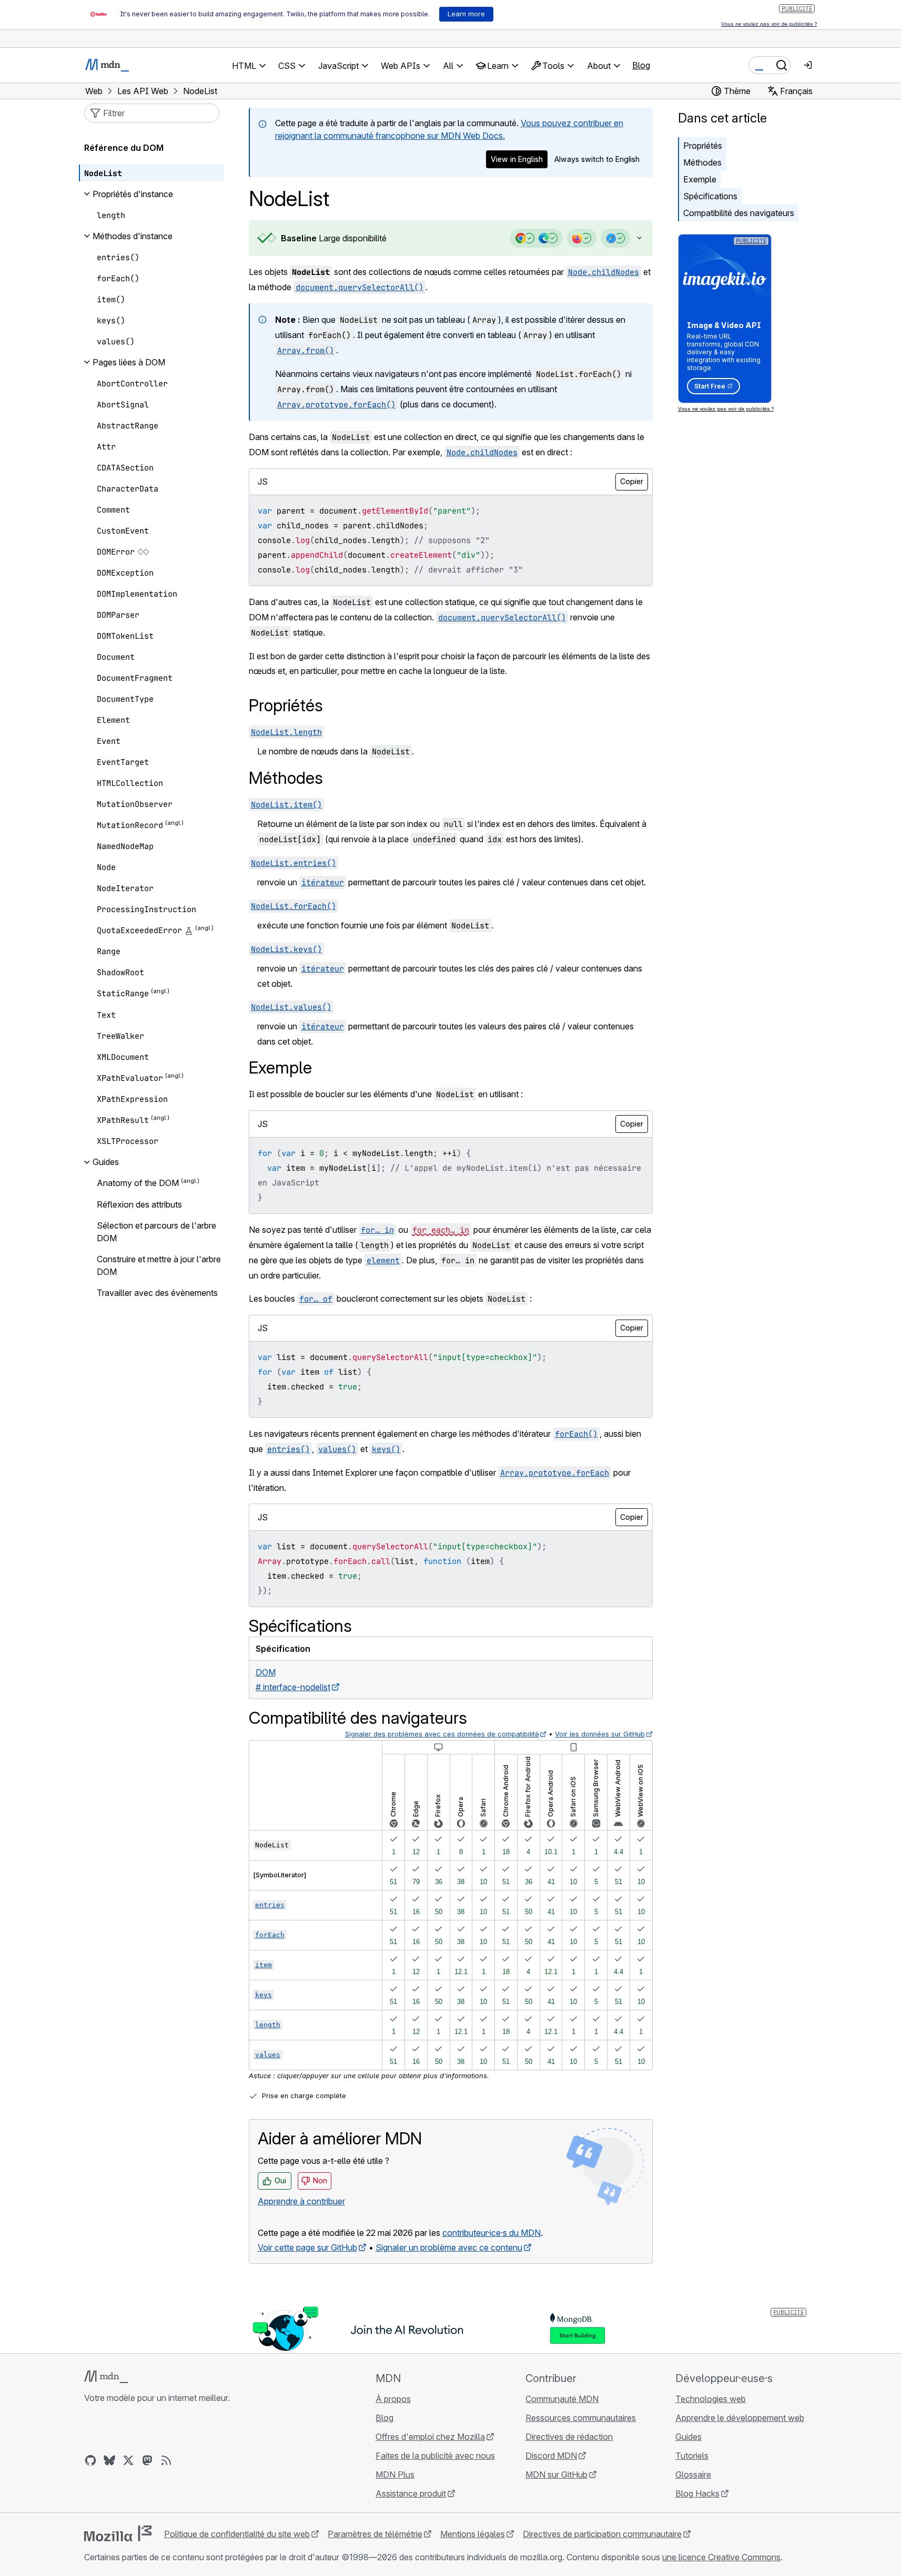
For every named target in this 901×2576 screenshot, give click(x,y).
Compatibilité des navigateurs (739, 213)
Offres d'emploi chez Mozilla (430, 2437)
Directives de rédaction (569, 2437)
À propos (393, 2399)
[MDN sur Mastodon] (147, 2460)
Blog (641, 65)
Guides (689, 2437)
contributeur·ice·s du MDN (492, 2233)
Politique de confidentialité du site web (237, 2534)
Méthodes (702, 162)
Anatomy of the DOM (138, 1183)
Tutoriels (692, 2456)
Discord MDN (551, 2456)
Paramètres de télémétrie (375, 2534)
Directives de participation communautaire (602, 2534)
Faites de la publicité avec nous (435, 2456)
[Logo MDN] (106, 2377)
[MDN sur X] (128, 2460)
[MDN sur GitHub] (90, 2460)
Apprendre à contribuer (301, 2201)
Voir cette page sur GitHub (307, 2247)
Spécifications (710, 196)
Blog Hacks (697, 2493)
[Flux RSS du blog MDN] (166, 2460)
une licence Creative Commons (721, 2557)
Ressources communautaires (581, 2418)
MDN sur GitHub (556, 2475)
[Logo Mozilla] (118, 2533)
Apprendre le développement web (740, 2418)
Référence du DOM (124, 148)
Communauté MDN (562, 2399)
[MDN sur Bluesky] (109, 2460)
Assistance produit (411, 2493)
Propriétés (703, 146)
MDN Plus (395, 2475)
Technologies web (711, 2399)
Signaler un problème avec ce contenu (449, 2247)
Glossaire (693, 2475)
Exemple (700, 179)
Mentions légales (473, 2534)
